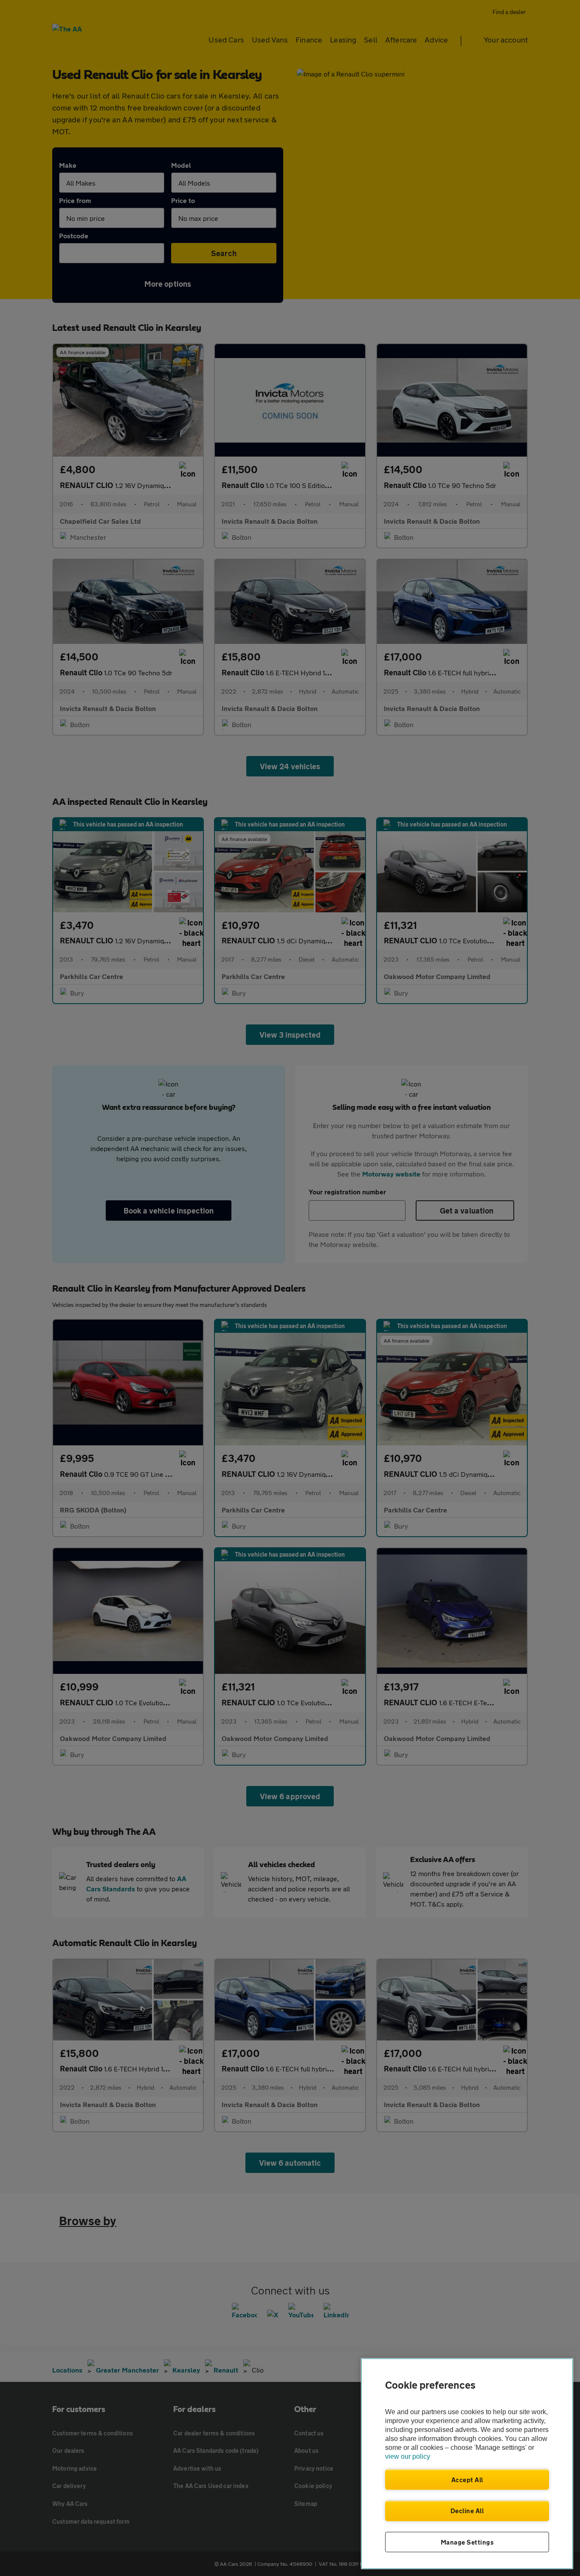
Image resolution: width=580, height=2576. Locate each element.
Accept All (467, 2480)
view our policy (408, 2456)
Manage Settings (467, 2542)
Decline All (467, 2511)
